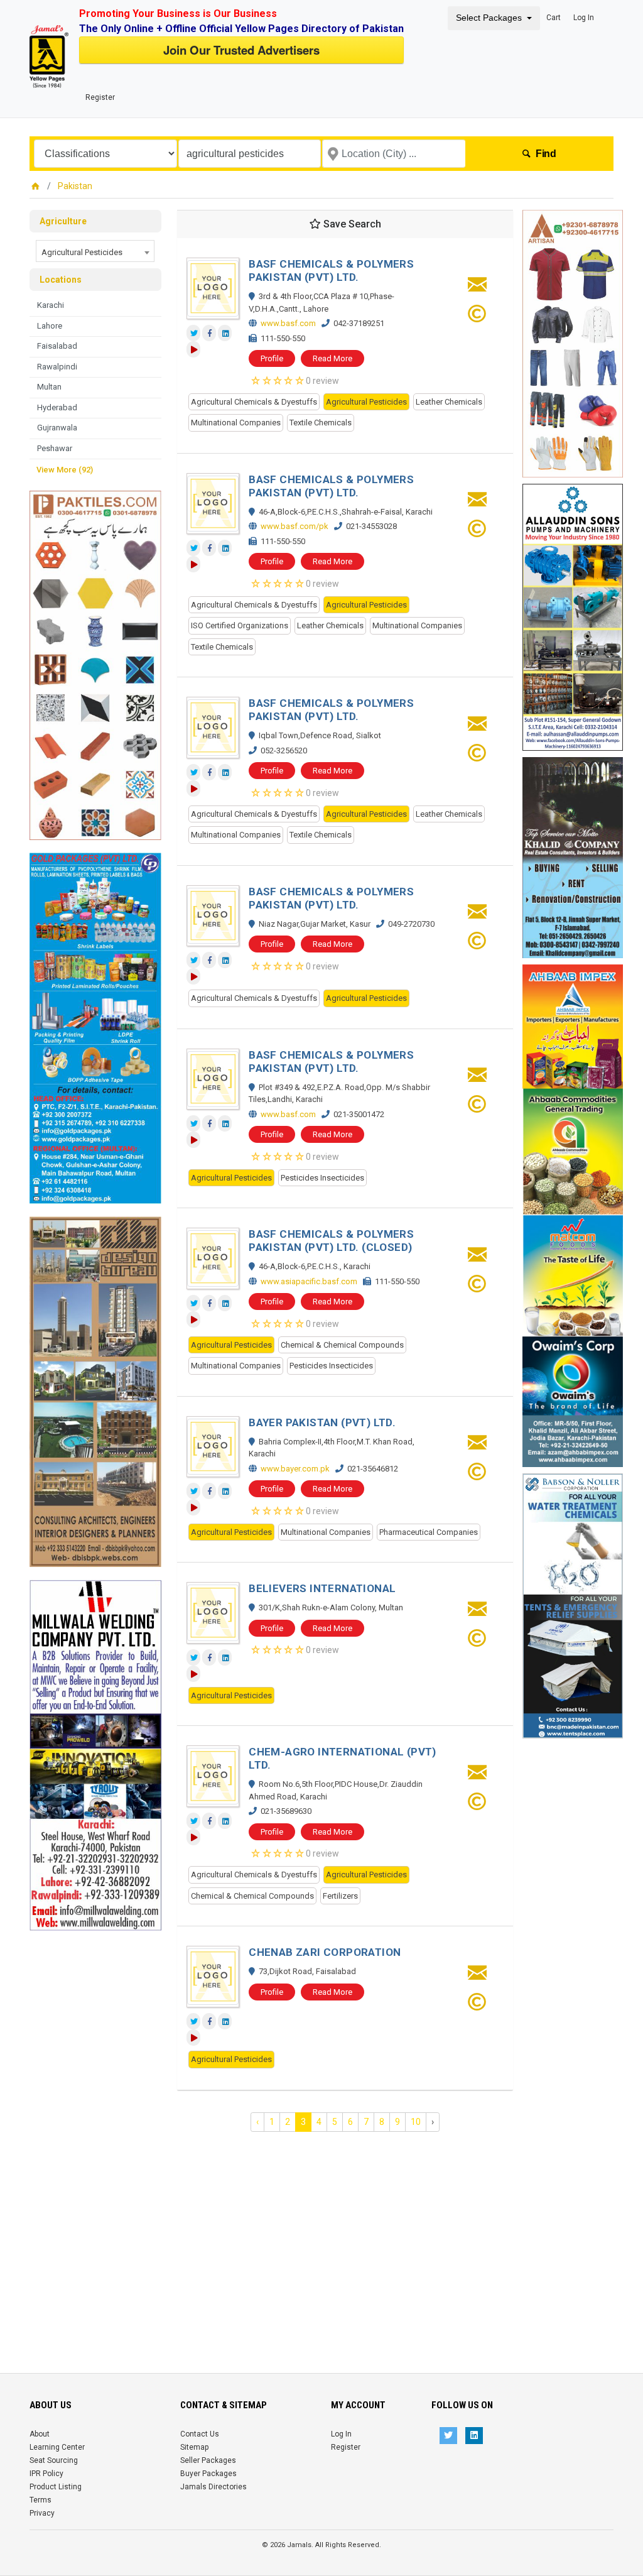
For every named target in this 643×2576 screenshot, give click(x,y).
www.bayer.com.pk (295, 1469)
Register (100, 97)
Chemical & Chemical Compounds (342, 1345)
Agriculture (63, 221)
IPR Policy (46, 2474)
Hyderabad (57, 407)
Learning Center (57, 2447)
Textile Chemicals (321, 423)
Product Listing (56, 2487)
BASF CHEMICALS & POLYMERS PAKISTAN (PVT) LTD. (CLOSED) (331, 1241)
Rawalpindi (57, 367)
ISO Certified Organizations (240, 625)
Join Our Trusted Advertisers (241, 50)
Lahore (50, 326)
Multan (49, 387)
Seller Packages (208, 2460)
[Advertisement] (95, 2119)
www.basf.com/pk (294, 526)
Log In (584, 18)
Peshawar (55, 448)
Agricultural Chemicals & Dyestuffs (254, 402)
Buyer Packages (208, 2474)
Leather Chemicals (449, 402)
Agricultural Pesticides (366, 402)
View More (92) (65, 470)
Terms (41, 2500)
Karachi (51, 305)
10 (416, 2122)
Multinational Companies (236, 423)
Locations (61, 280)
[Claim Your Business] (477, 318)
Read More (332, 358)
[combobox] (95, 251)
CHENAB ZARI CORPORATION (325, 1952)
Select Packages (489, 18)
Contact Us (200, 2434)
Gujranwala (57, 428)
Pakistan (75, 186)
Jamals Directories (213, 2487)
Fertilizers (340, 1896)
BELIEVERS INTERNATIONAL (322, 1588)
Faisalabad (57, 346)
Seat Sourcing (54, 2460)
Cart (554, 18)
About (40, 2434)
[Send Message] (477, 288)
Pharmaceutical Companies (429, 1532)
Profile (272, 358)
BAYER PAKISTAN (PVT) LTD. (322, 1422)
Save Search (351, 224)
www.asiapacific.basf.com (309, 1281)
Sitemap (194, 2447)
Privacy (42, 2513)
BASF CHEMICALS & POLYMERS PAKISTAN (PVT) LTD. (331, 270)
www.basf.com (288, 323)
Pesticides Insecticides (322, 1178)
